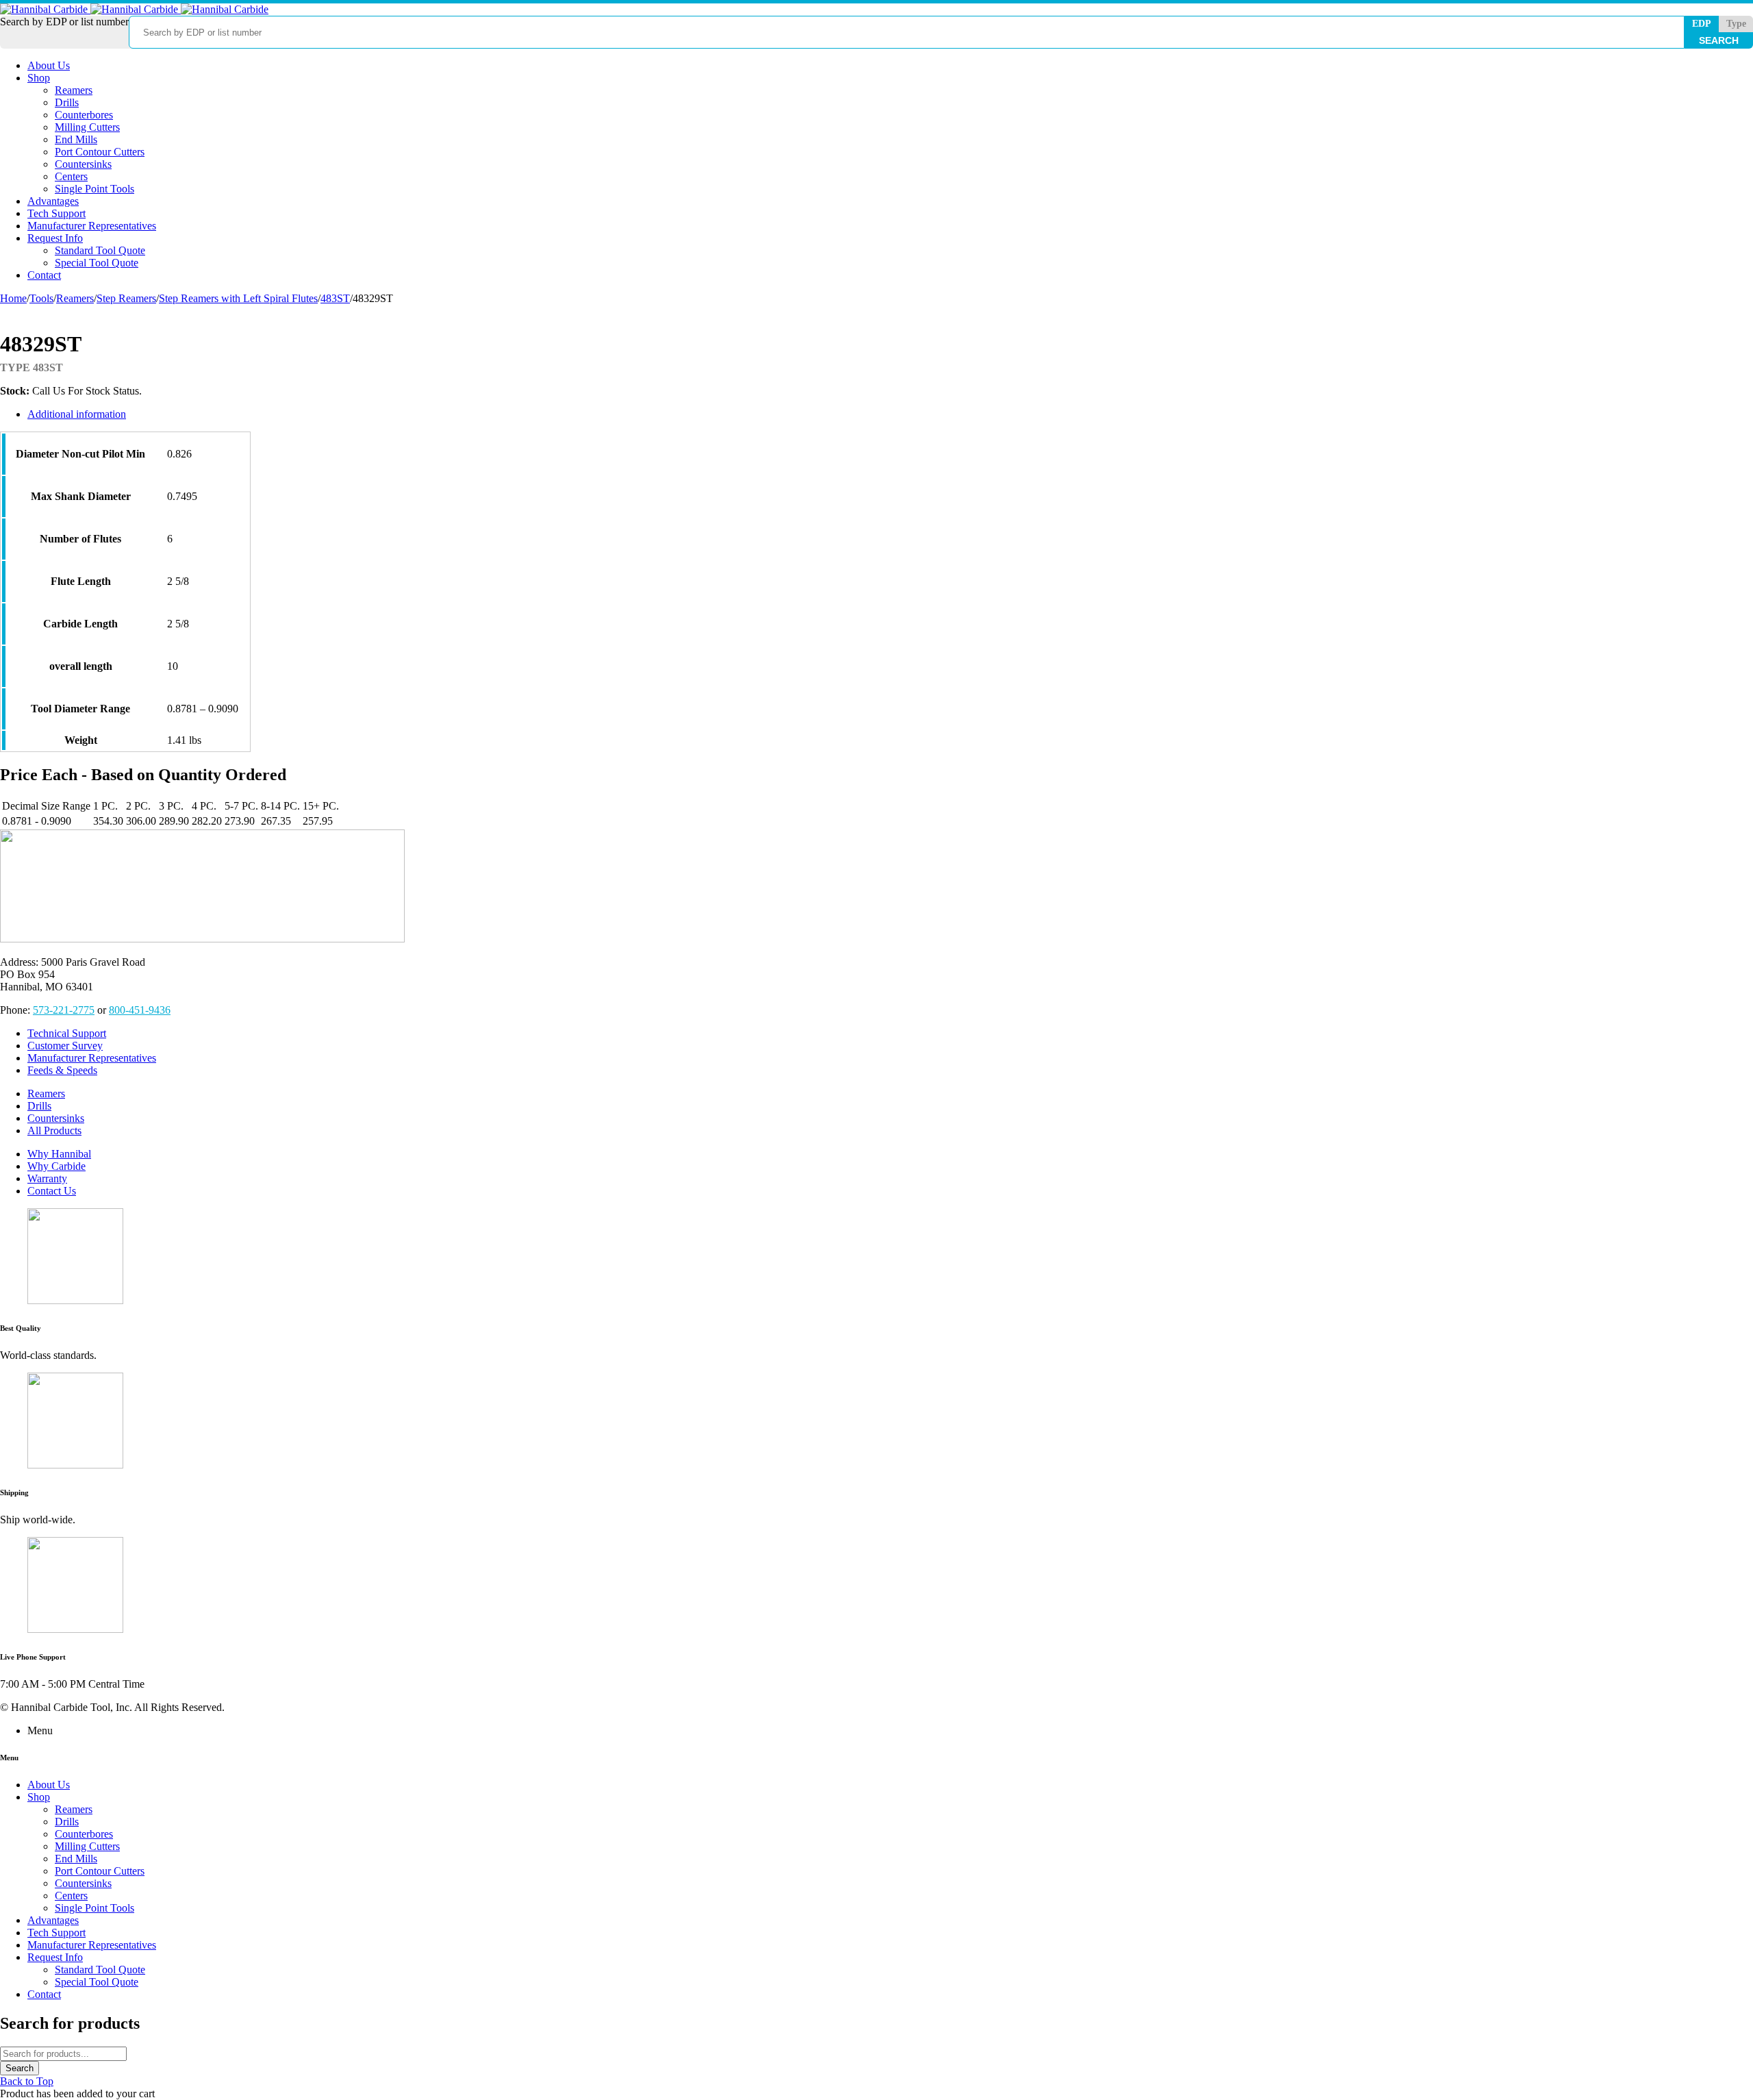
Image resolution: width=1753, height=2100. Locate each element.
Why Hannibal (59, 1154)
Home (13, 298)
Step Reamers (126, 298)
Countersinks (56, 1118)
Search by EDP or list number (64, 22)
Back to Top (27, 2081)
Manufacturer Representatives (92, 1058)
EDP (1702, 24)
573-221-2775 (64, 1010)
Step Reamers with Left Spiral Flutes (238, 298)
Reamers (75, 298)
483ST (335, 298)
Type (1736, 24)
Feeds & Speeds (62, 1070)
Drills (39, 1106)
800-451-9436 (140, 1010)
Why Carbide (56, 1166)
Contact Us (52, 1191)
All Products (54, 1130)
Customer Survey (65, 1046)
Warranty (47, 1178)
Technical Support (67, 1033)
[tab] (627, 414)
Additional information (77, 414)
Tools (41, 298)
